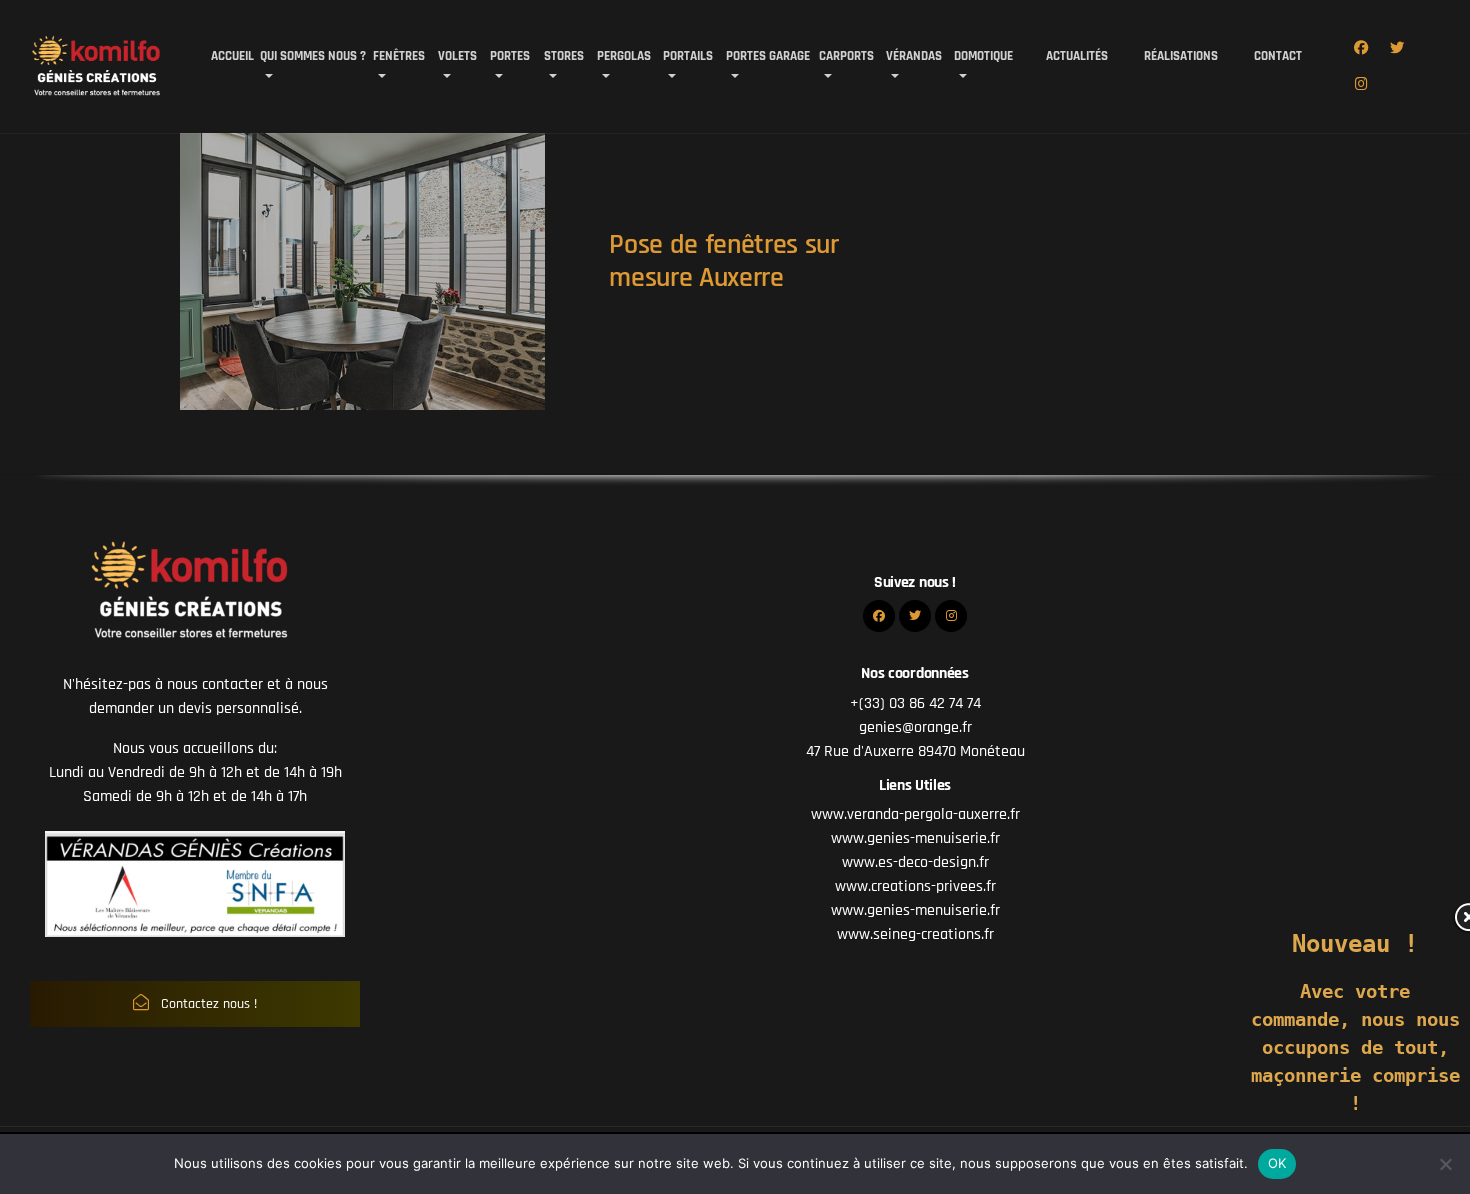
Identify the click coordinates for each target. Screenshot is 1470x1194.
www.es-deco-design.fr (915, 862)
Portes (510, 56)
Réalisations (1175, 56)
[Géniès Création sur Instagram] (1361, 85)
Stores (564, 56)
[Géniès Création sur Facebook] (1361, 49)
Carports (846, 56)
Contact (1267, 56)
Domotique (983, 56)
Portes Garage (768, 56)
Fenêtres (399, 56)
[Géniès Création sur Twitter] (1397, 49)
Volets (457, 56)
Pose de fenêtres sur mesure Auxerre (724, 262)
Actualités (1071, 56)
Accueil (232, 56)
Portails (688, 56)
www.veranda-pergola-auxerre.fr (915, 814)
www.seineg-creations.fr (915, 934)
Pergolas (624, 56)
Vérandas (914, 56)
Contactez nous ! (207, 1004)
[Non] (1445, 1164)
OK (1277, 1163)
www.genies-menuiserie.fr (915, 838)
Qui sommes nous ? (313, 56)
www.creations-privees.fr (915, 886)
